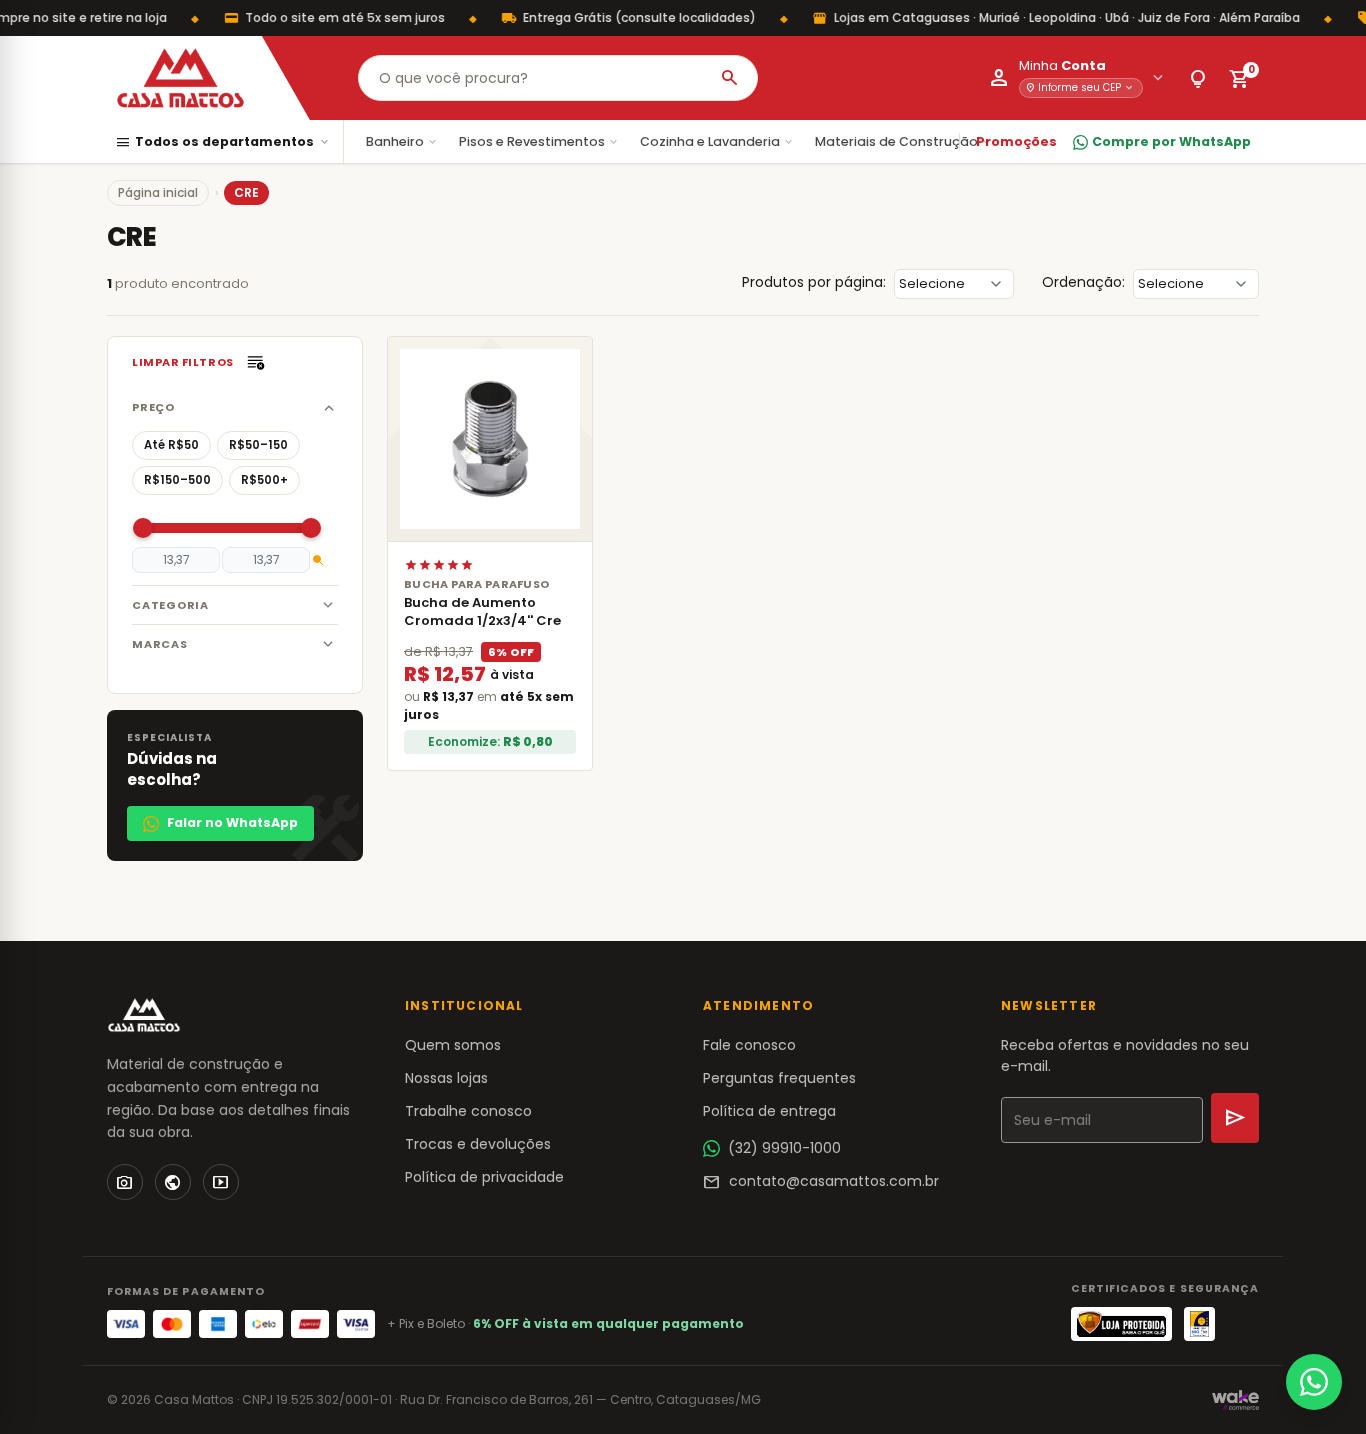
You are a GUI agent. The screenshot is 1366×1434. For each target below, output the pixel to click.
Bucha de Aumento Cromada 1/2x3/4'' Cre (482, 611)
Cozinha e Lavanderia (717, 141)
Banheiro (402, 141)
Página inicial (158, 192)
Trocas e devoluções (478, 1144)
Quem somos (453, 1045)
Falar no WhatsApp (232, 822)
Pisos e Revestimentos (539, 141)
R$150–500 (177, 480)
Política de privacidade (484, 1177)
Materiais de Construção (904, 141)
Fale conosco (749, 1045)
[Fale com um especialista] (1314, 1382)
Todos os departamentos (223, 142)
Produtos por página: (814, 282)
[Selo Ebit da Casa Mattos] (1199, 1324)
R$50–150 (258, 445)
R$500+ (264, 480)
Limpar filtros (183, 362)
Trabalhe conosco (468, 1111)
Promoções (1016, 141)
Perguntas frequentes (779, 1078)
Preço (153, 407)
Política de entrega (769, 1111)
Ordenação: (1083, 282)
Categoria (170, 605)
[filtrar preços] (318, 560)
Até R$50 (171, 445)
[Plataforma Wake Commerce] (1235, 1400)
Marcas (160, 644)
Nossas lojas (446, 1078)
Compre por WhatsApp (1171, 141)
